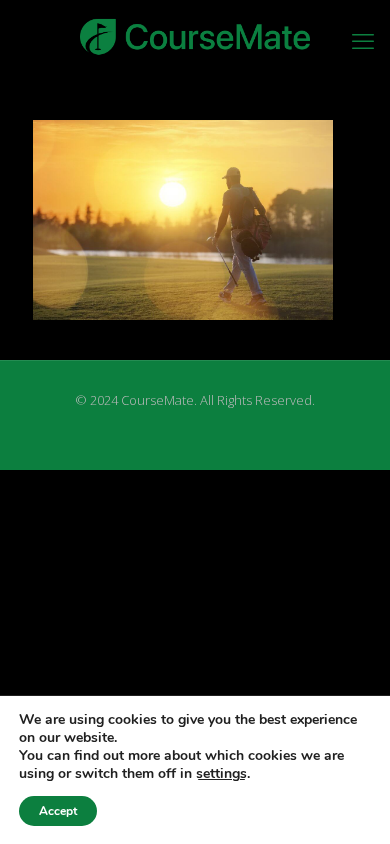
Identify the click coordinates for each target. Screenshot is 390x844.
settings (221, 774)
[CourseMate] (195, 35)
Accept (58, 811)
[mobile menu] (363, 40)
